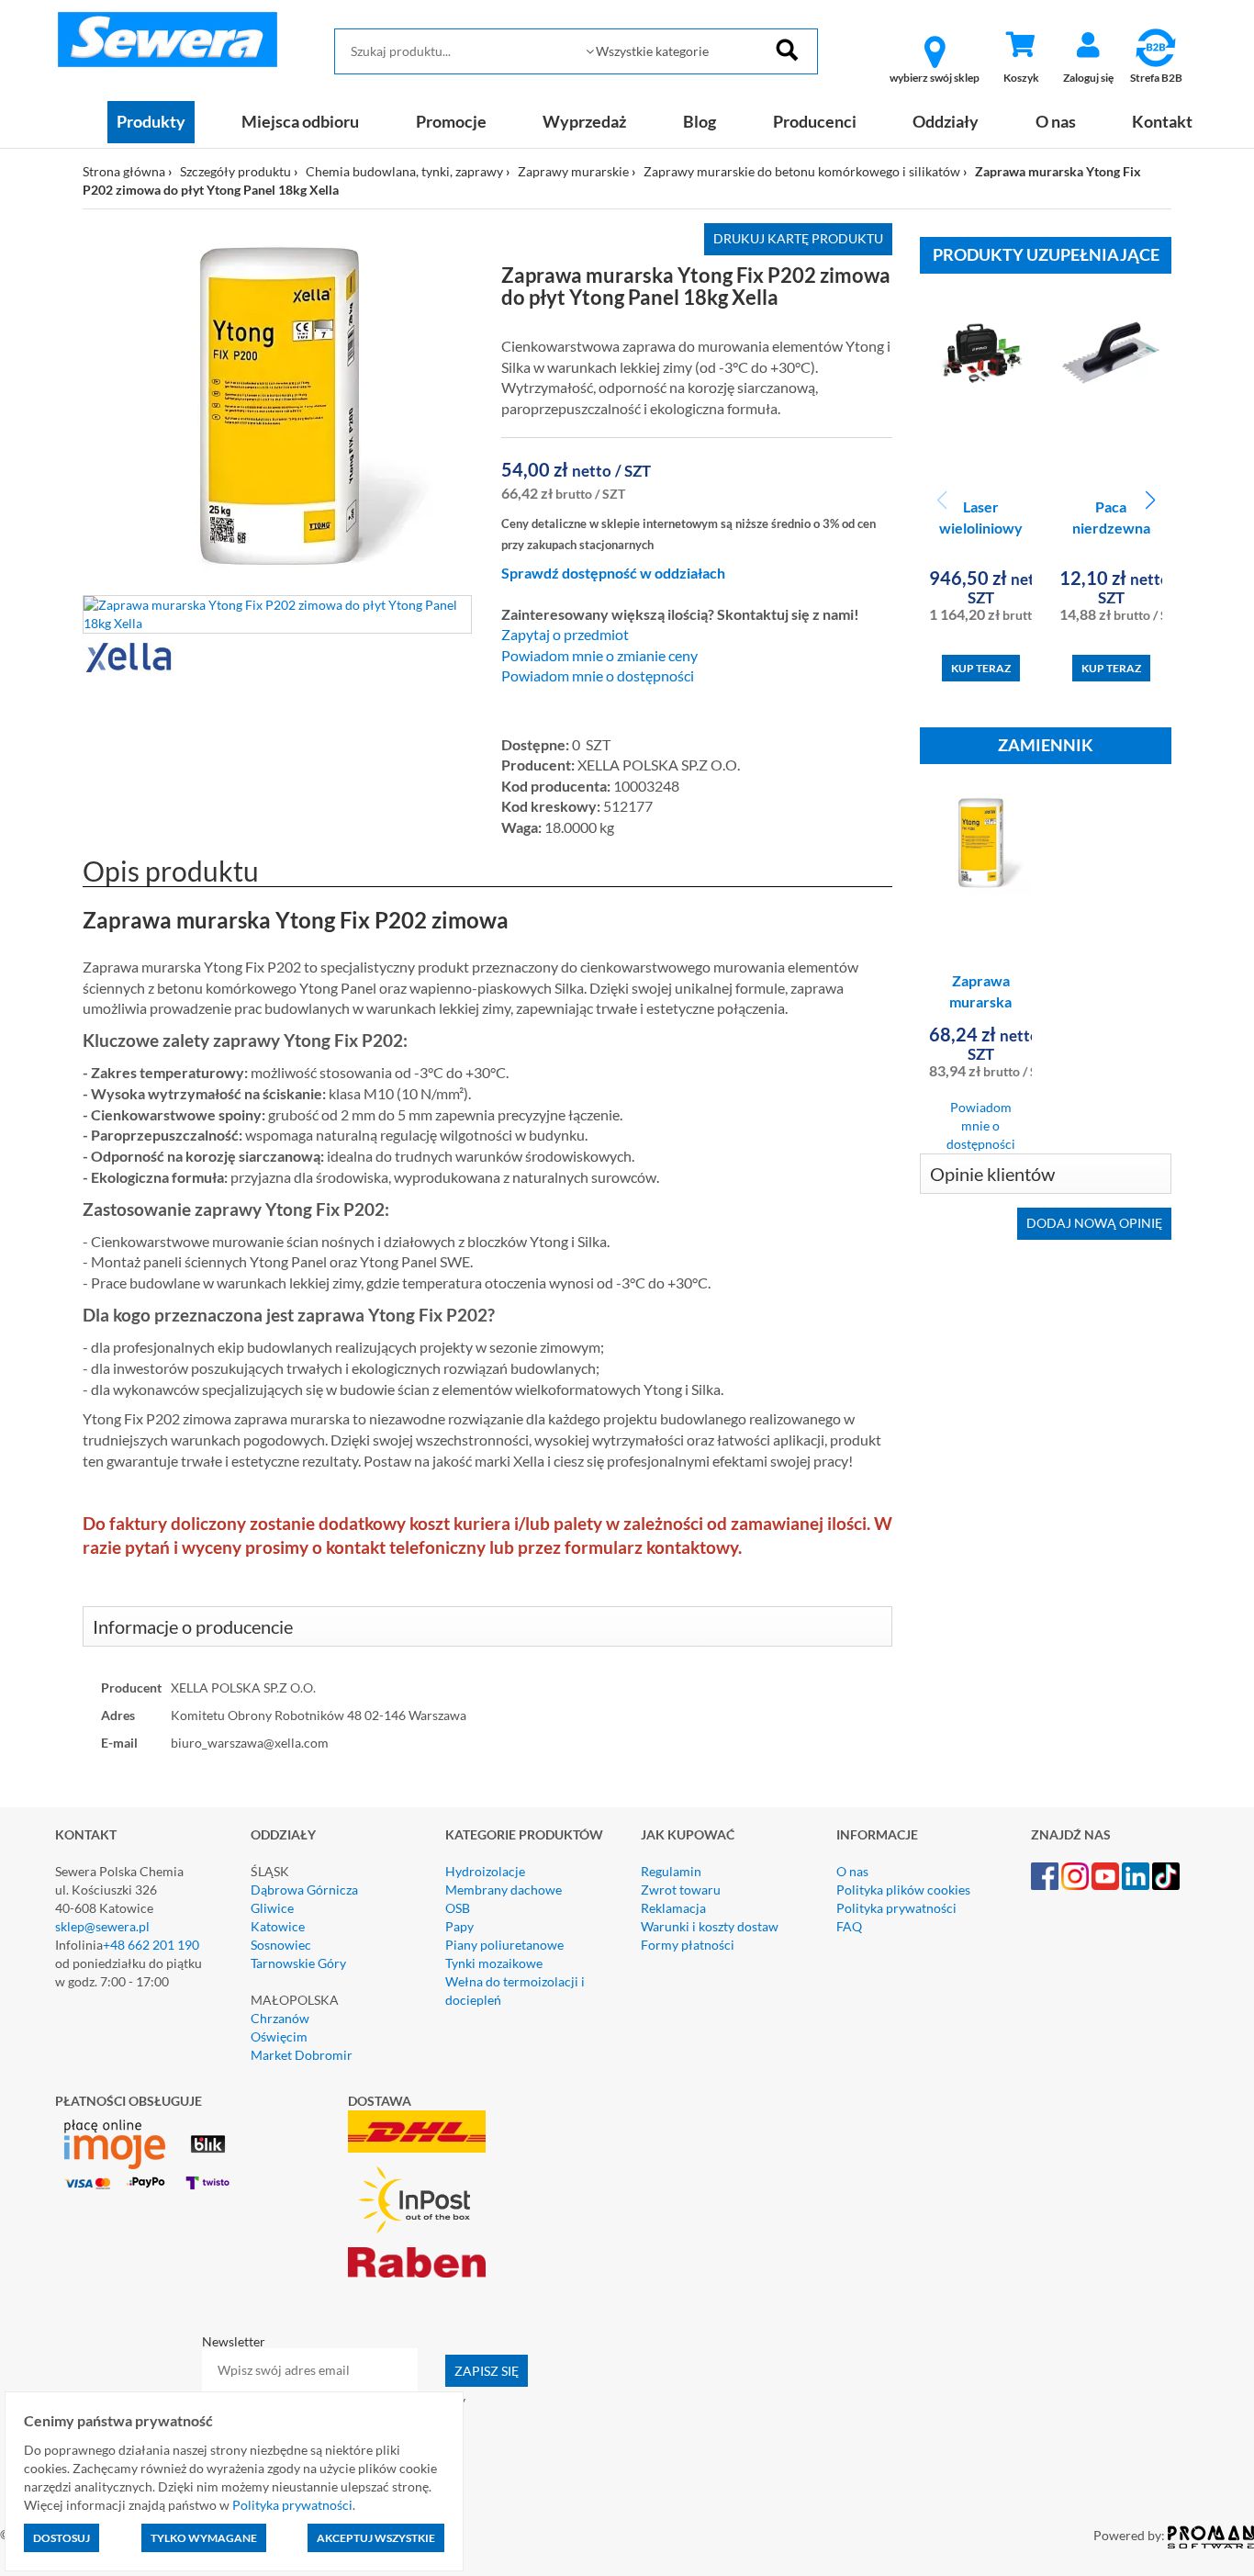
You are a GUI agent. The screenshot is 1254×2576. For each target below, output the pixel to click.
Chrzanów (280, 2018)
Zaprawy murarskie (573, 171)
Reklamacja (673, 1908)
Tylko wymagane (204, 2538)
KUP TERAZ (981, 668)
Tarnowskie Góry (298, 1963)
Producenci (815, 121)
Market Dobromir (302, 2055)
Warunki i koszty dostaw (710, 1926)
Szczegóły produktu (235, 171)
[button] (1150, 501)
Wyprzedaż (584, 121)
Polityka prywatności (896, 1908)
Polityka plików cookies (903, 1890)
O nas (1056, 121)
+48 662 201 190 (151, 1945)
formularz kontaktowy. (653, 1547)
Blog (700, 121)
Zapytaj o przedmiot (565, 635)
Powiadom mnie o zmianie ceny (599, 656)
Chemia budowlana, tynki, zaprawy (404, 171)
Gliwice (272, 1908)
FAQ (849, 1926)
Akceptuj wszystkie (376, 2538)
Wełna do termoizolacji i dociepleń (515, 1991)
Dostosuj (62, 2538)
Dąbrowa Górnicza (304, 1890)
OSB (458, 1908)
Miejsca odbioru (300, 121)
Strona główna (124, 171)
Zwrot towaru (681, 1890)
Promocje (451, 121)
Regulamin (671, 1871)
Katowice (278, 1926)
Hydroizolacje (485, 1871)
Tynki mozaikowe (494, 1963)
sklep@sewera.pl (102, 1926)
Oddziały (946, 121)
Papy (459, 1926)
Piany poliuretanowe (504, 1945)
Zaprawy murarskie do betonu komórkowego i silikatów (802, 171)
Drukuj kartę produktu (798, 238)
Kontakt (1162, 121)
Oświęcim (279, 2036)
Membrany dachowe (504, 1890)
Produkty (151, 121)
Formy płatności (688, 1945)
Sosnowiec (281, 1945)
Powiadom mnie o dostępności (598, 676)
